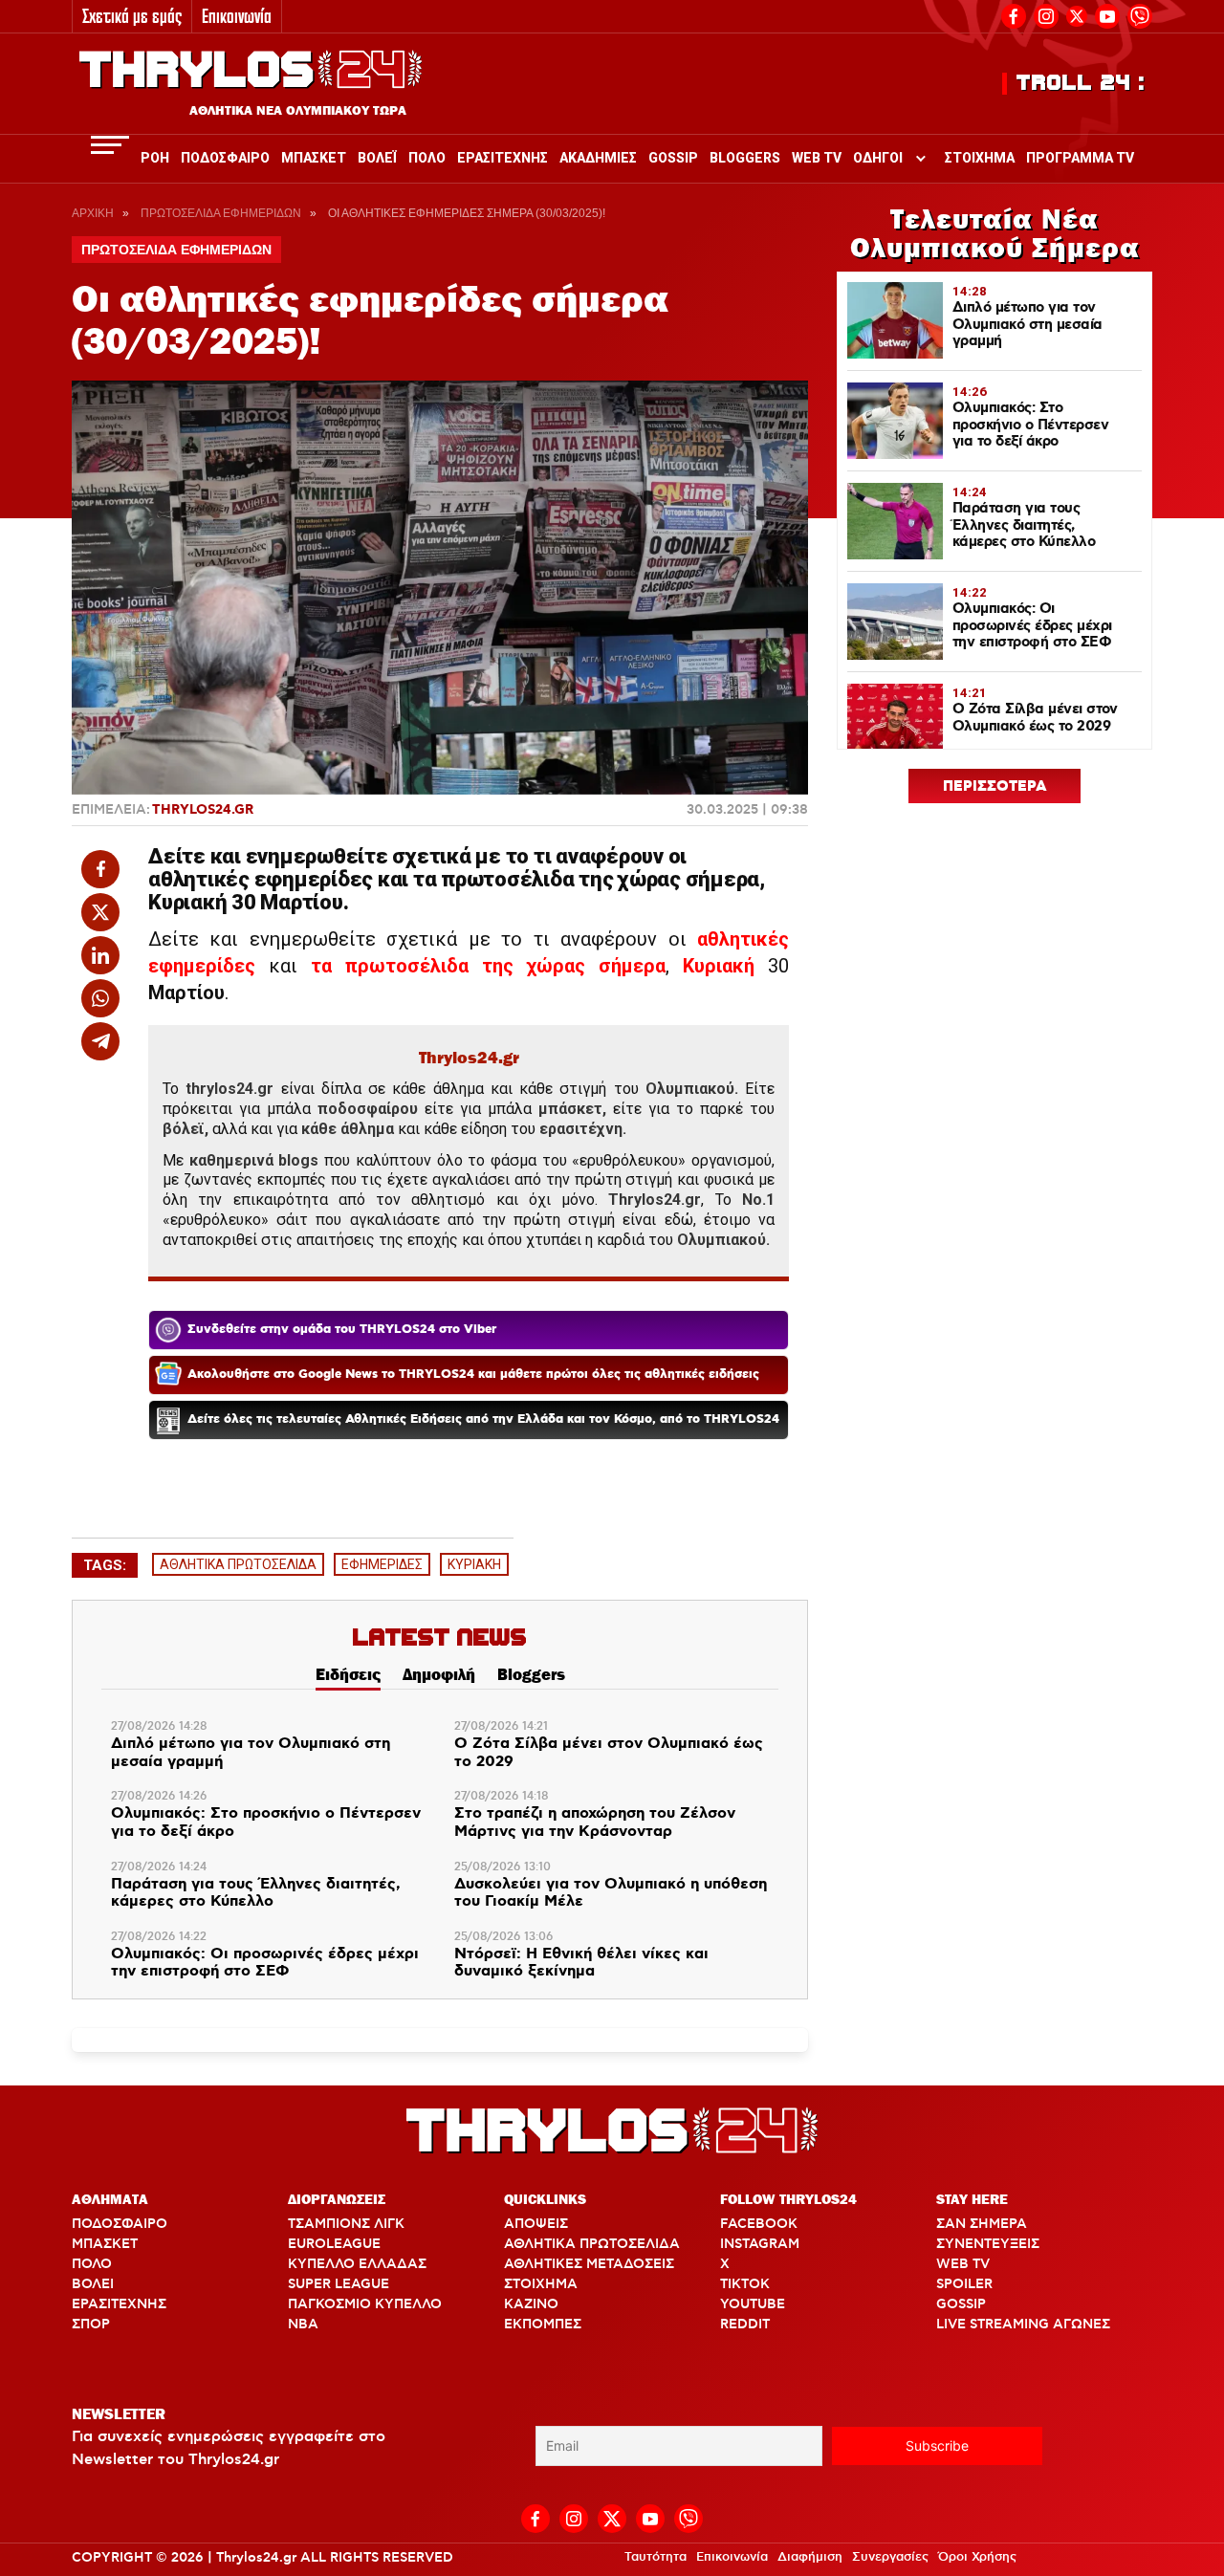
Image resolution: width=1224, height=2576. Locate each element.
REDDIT (745, 2325)
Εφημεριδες (382, 1564)
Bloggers (745, 158)
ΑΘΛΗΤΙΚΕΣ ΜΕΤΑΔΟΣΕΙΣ (589, 2264)
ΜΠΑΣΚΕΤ (105, 2244)
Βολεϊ (377, 158)
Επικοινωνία (237, 16)
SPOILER (964, 2284)
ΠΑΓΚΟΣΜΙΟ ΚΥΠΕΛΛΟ (365, 2304)
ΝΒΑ (303, 2325)
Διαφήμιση (810, 2557)
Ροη (155, 158)
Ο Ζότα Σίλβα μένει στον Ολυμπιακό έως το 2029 (609, 1753)
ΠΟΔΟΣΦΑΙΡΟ (120, 2224)
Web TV (817, 158)
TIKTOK (745, 2284)
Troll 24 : (1081, 83)
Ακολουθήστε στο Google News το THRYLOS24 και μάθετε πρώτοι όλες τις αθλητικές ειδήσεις (473, 1375)
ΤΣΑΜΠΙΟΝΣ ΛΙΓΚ (346, 2224)
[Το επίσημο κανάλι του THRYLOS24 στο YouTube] (1107, 14)
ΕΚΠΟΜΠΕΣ (543, 2325)
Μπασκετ (314, 158)
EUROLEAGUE (334, 2244)
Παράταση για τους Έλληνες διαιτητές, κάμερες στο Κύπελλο (256, 1894)
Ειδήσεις (348, 1674)
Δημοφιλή (439, 1674)
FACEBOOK (759, 2224)
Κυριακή (719, 966)
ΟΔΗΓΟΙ (878, 158)
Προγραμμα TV (1080, 158)
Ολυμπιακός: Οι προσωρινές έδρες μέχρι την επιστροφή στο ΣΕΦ (265, 1964)
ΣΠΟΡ (91, 2325)
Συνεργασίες (890, 2557)
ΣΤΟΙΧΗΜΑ (541, 2284)
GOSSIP (961, 2304)
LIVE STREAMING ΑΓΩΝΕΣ (1023, 2325)
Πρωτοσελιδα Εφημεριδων (221, 213)
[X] (1077, 16)
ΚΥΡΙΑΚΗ (474, 1564)
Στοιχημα (980, 158)
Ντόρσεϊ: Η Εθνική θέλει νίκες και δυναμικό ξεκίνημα (581, 1964)
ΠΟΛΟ (92, 2264)
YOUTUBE (753, 2304)
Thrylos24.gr (203, 810)
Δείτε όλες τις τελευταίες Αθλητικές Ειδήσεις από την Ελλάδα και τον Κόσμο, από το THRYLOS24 (483, 1419)
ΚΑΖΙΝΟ (531, 2304)
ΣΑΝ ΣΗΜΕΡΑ (982, 2224)
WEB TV (963, 2264)
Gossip (673, 158)
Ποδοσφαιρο (225, 158)
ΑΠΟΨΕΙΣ (536, 2224)
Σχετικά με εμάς (132, 16)
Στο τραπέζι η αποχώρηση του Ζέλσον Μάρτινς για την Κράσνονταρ (595, 1823)
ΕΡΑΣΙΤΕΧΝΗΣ (119, 2304)
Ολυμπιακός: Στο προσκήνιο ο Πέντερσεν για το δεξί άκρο (266, 1823)
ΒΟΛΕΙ (93, 2284)
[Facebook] (1014, 14)
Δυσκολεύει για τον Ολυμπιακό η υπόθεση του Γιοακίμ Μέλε (611, 1894)
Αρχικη (93, 213)
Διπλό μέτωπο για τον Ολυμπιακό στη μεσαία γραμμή (251, 1753)
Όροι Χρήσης (977, 2557)
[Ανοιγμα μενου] (110, 145)
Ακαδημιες (598, 158)
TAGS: (105, 1565)
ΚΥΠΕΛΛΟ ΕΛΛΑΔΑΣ (357, 2264)
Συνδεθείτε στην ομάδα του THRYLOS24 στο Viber (342, 1330)
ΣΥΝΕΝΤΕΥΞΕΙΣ (988, 2244)
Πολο (427, 158)
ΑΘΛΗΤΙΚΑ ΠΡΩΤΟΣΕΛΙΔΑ (238, 1564)
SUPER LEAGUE (339, 2284)
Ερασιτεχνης (503, 158)
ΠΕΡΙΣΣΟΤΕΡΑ (995, 787)
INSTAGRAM (760, 2244)
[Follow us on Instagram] (1046, 14)
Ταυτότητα (656, 2557)
